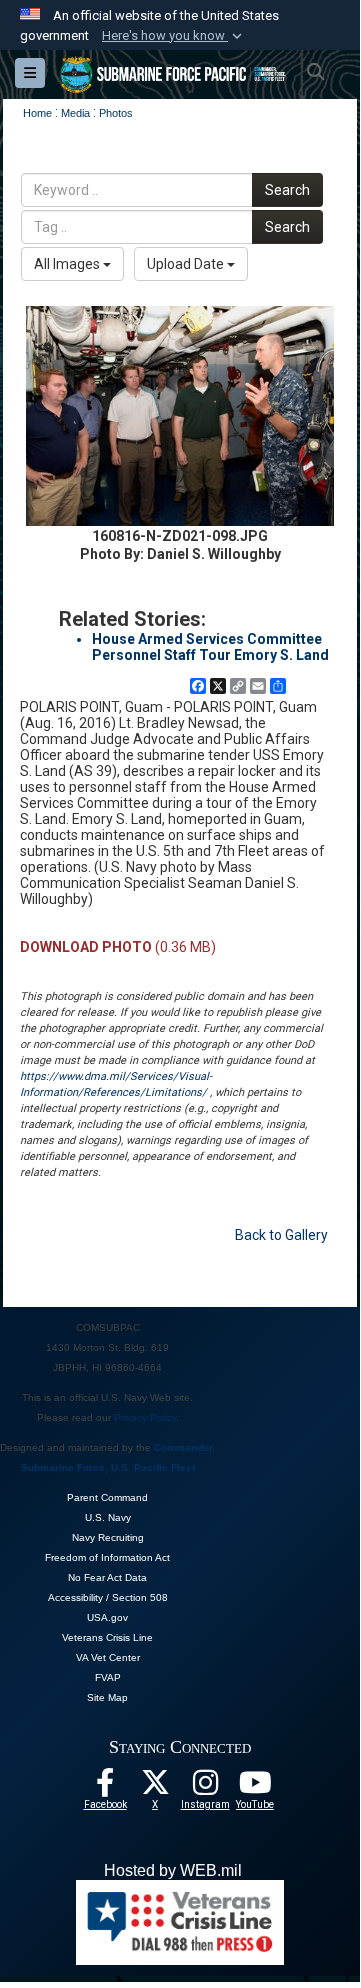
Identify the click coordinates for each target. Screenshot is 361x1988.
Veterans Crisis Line (107, 1637)
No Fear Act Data (107, 1577)
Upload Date (187, 264)
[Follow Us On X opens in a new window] (155, 1788)
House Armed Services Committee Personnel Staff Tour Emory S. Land (210, 647)
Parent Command (107, 1497)
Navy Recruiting (108, 1537)
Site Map (107, 1697)
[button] (174, 36)
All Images (68, 264)
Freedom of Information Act (107, 1557)
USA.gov (107, 1617)
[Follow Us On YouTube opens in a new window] (255, 1788)
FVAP (108, 1677)
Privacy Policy (145, 1417)
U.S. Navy (108, 1517)
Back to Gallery (281, 1235)
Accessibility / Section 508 (108, 1597)
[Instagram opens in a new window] (205, 1788)
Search (287, 190)
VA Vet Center (108, 1657)
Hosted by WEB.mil (173, 1870)
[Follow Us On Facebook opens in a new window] (105, 1788)
